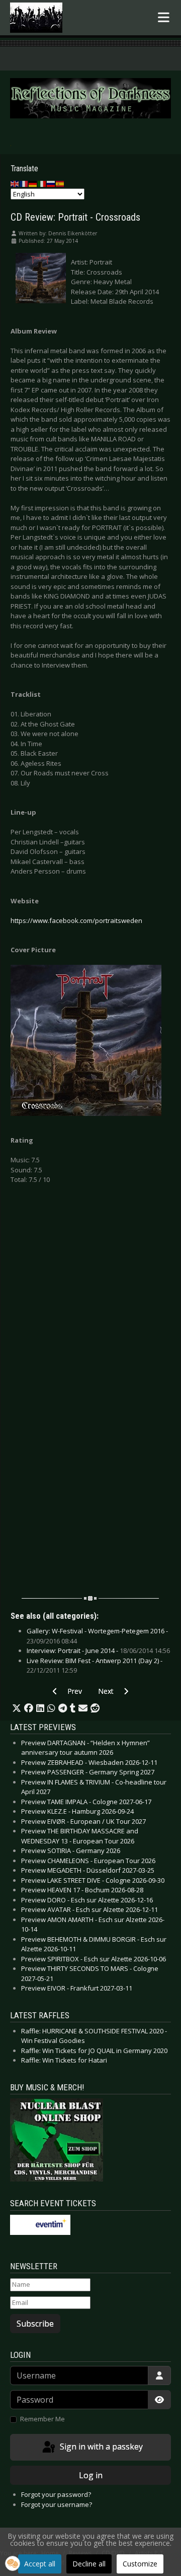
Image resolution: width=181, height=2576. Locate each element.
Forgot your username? (57, 2504)
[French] (24, 183)
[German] (33, 183)
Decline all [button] (89, 2564)
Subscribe (35, 2324)
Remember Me (42, 2419)
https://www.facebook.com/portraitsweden (76, 920)
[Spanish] (60, 183)
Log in (91, 2475)
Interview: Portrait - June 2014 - (98, 1650)
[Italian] (42, 183)
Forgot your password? (56, 2494)
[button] (17, 1708)
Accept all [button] (40, 2564)
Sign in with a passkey (100, 2447)
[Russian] (51, 183)
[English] (15, 183)
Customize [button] (140, 2564)
